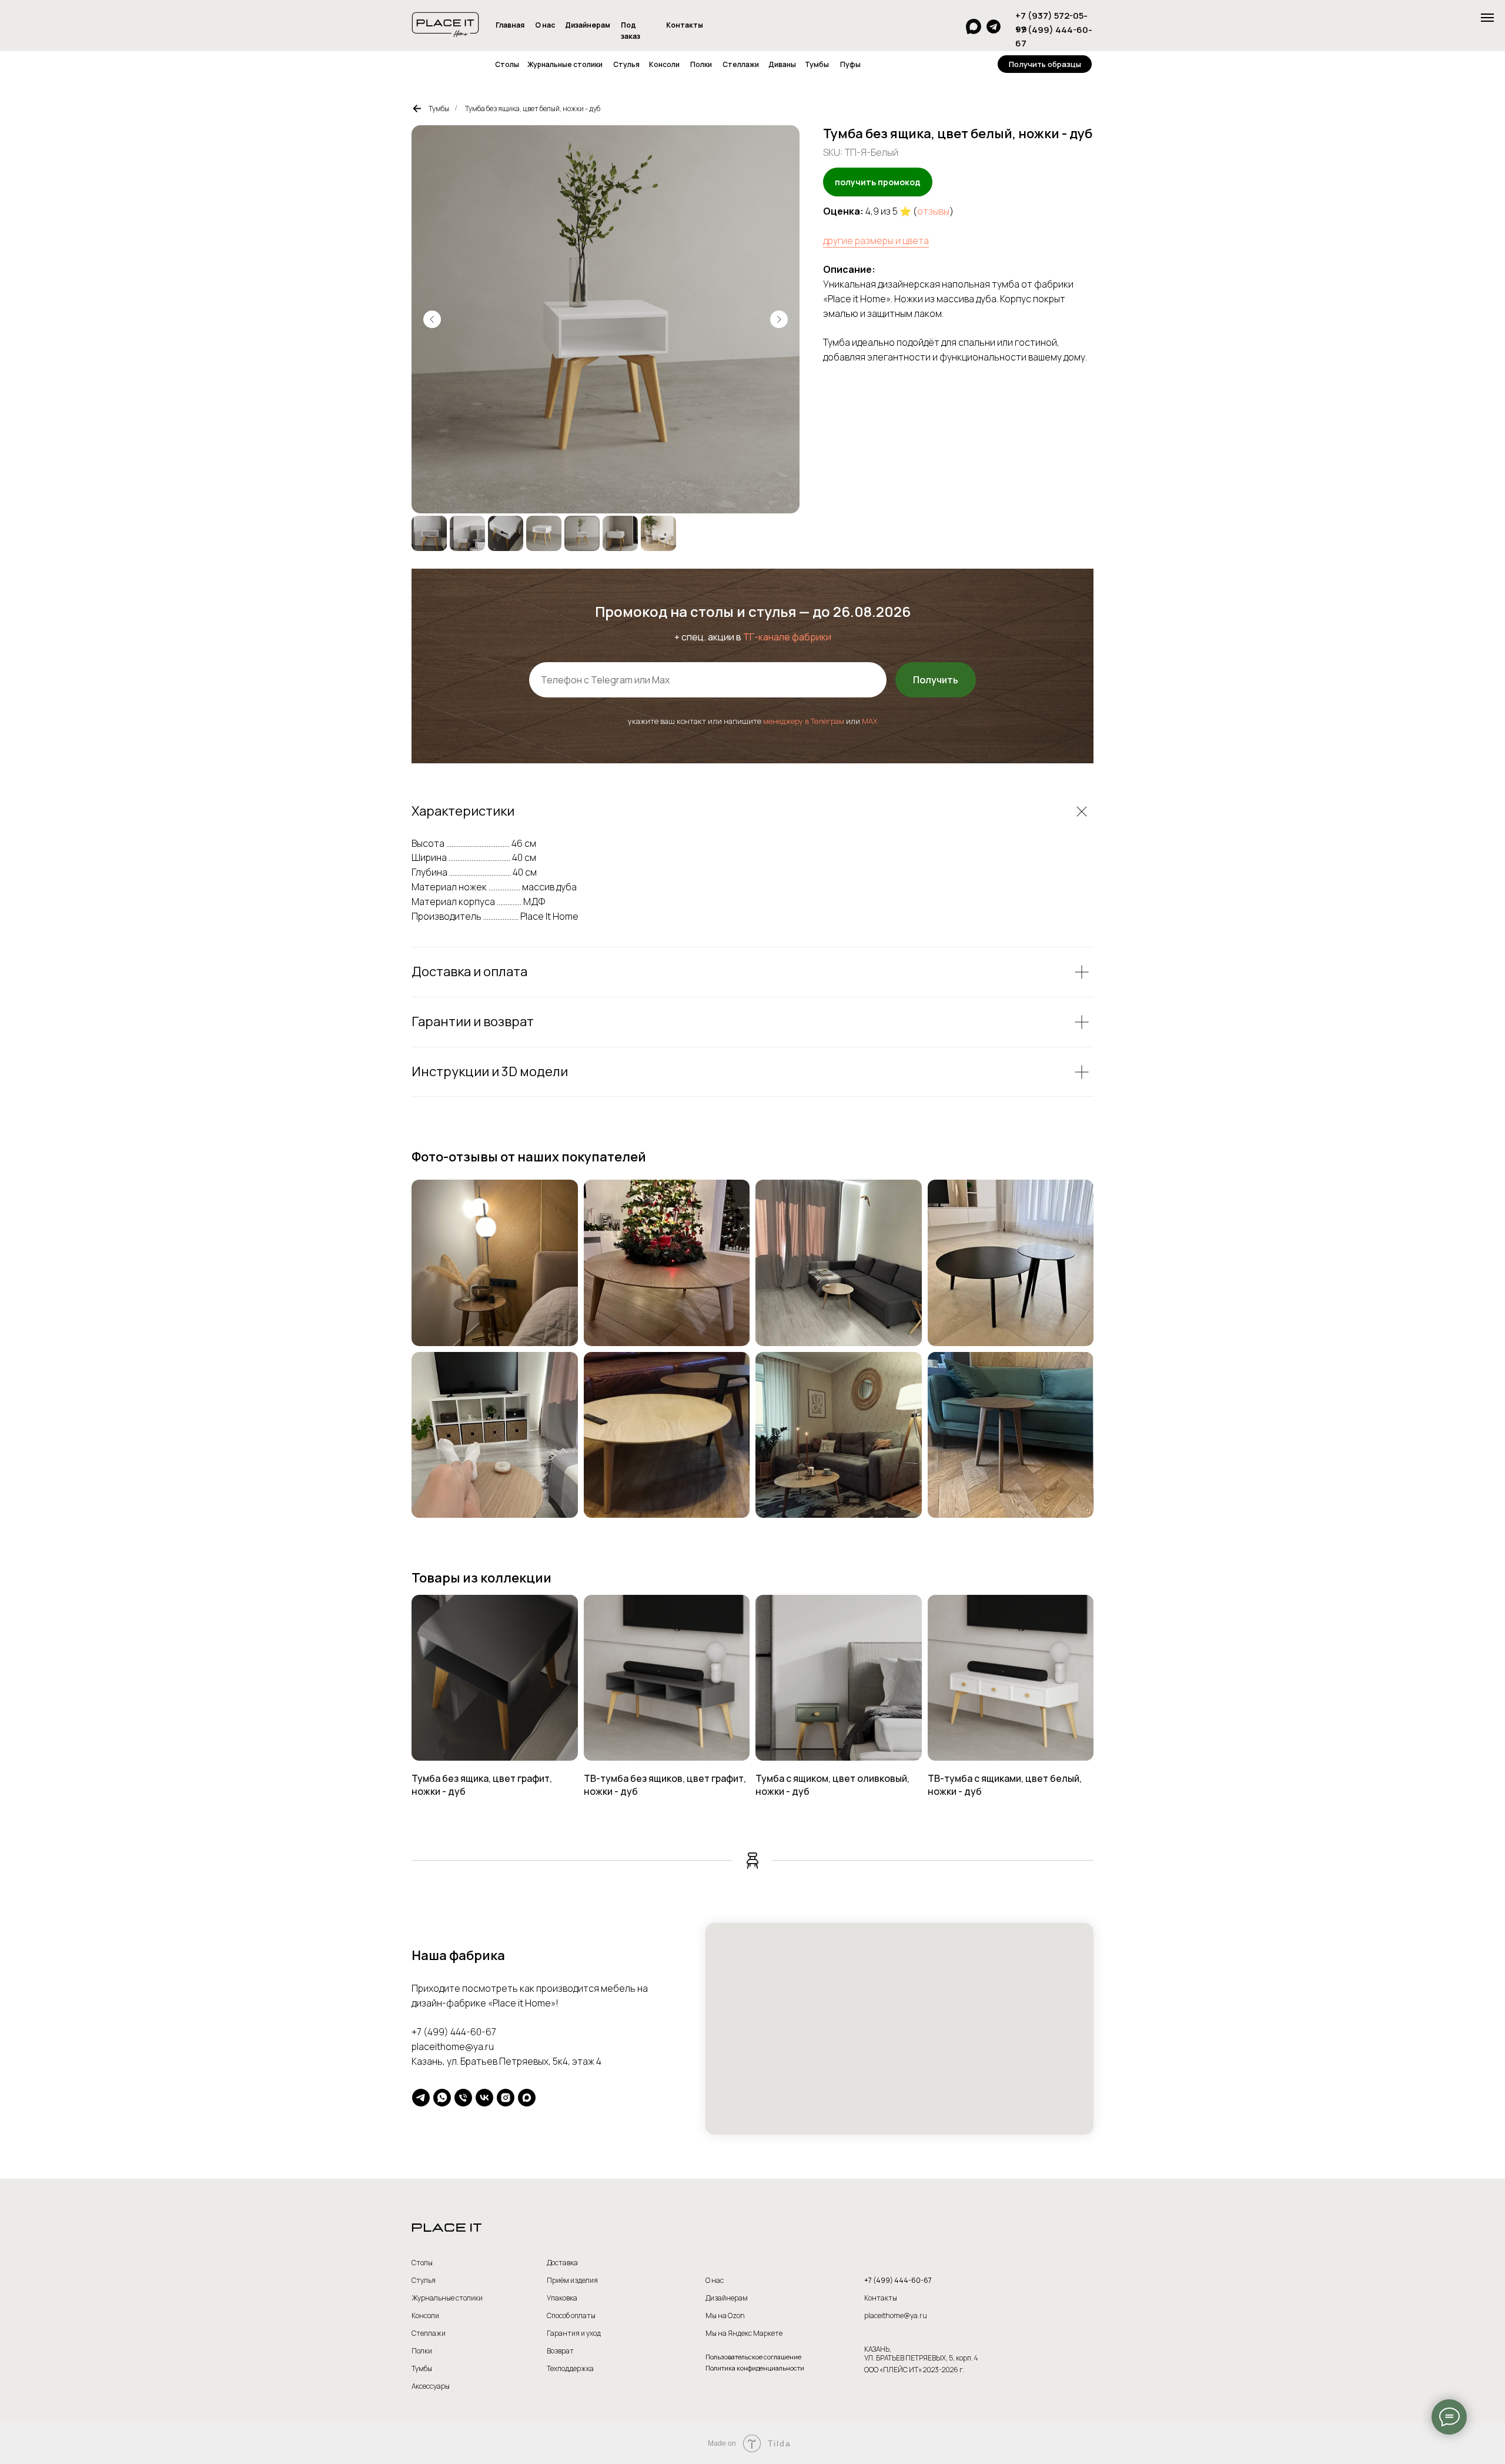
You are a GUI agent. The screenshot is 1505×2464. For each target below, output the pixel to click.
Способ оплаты (571, 2316)
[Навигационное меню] (1487, 18)
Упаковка (562, 2298)
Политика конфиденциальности (755, 2368)
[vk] (484, 2098)
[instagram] (506, 2098)
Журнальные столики (565, 64)
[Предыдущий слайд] (432, 319)
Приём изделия (572, 2280)
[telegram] (421, 2098)
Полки (701, 64)
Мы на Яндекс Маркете (744, 2333)
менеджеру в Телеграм (804, 721)
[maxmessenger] (527, 2098)
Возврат (560, 2351)
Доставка (562, 2263)
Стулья (626, 64)
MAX (870, 721)
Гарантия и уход (574, 2333)
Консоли (664, 64)
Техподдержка (570, 2368)
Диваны (782, 64)
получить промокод (878, 182)
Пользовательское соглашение (753, 2357)
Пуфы (850, 64)
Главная (510, 25)
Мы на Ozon (725, 2316)
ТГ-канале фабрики (787, 637)
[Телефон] (463, 2098)
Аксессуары (431, 2386)
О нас (545, 25)
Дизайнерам (588, 25)
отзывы (933, 211)
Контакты (685, 25)
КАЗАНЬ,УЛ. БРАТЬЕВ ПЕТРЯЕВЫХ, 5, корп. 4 (921, 2353)
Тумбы (817, 64)
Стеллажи (741, 64)
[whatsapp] (442, 2098)
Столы (507, 64)
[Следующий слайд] (779, 319)
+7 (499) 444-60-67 (454, 2032)
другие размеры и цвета (876, 241)
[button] (1045, 64)
